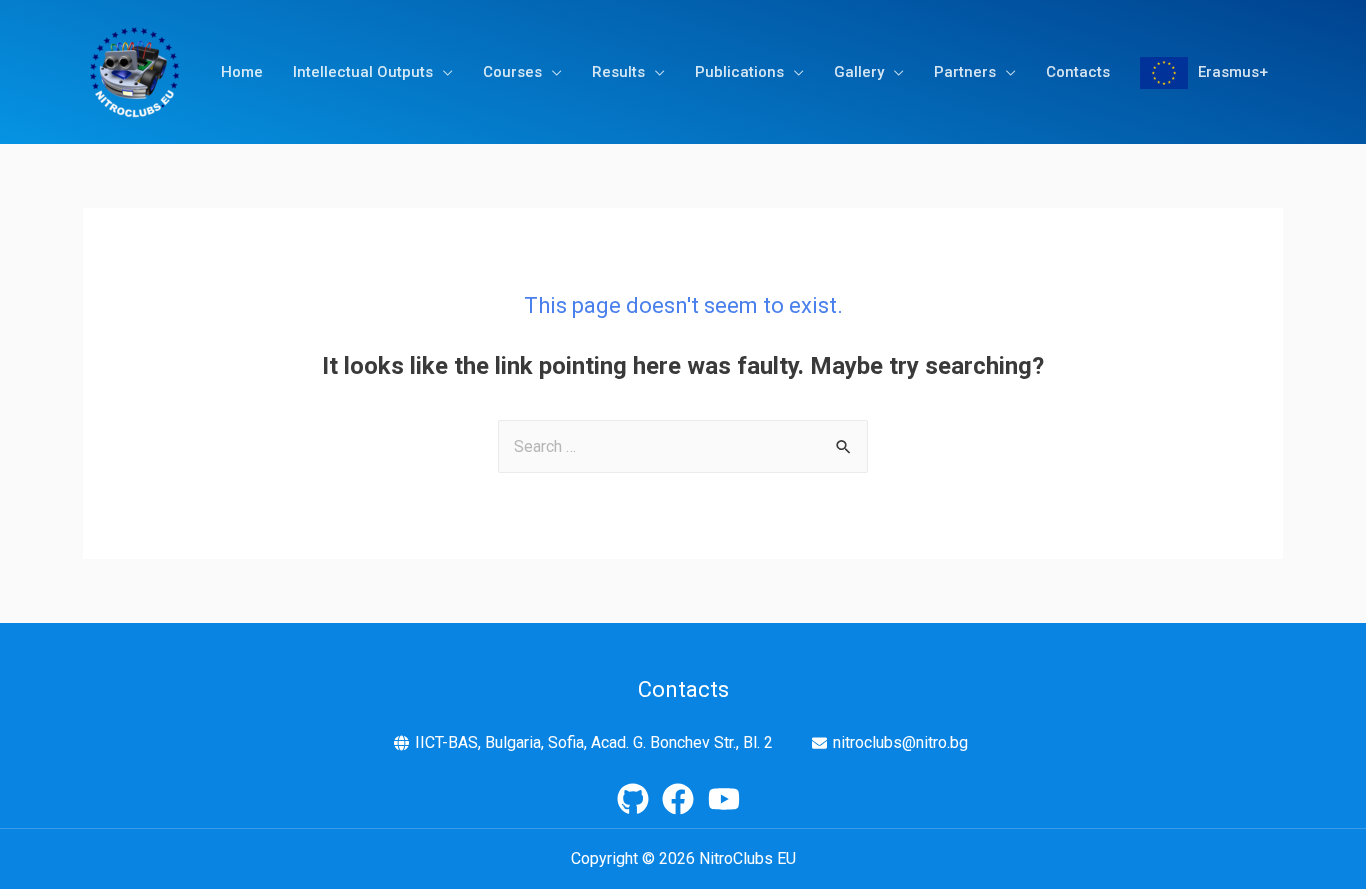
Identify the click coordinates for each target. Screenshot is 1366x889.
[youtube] (729, 799)
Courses (512, 72)
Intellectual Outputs (363, 72)
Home (242, 72)
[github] (638, 799)
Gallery (859, 72)
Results (618, 72)
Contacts (1078, 72)
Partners (965, 72)
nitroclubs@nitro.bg (900, 742)
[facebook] (683, 799)
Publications (739, 72)
